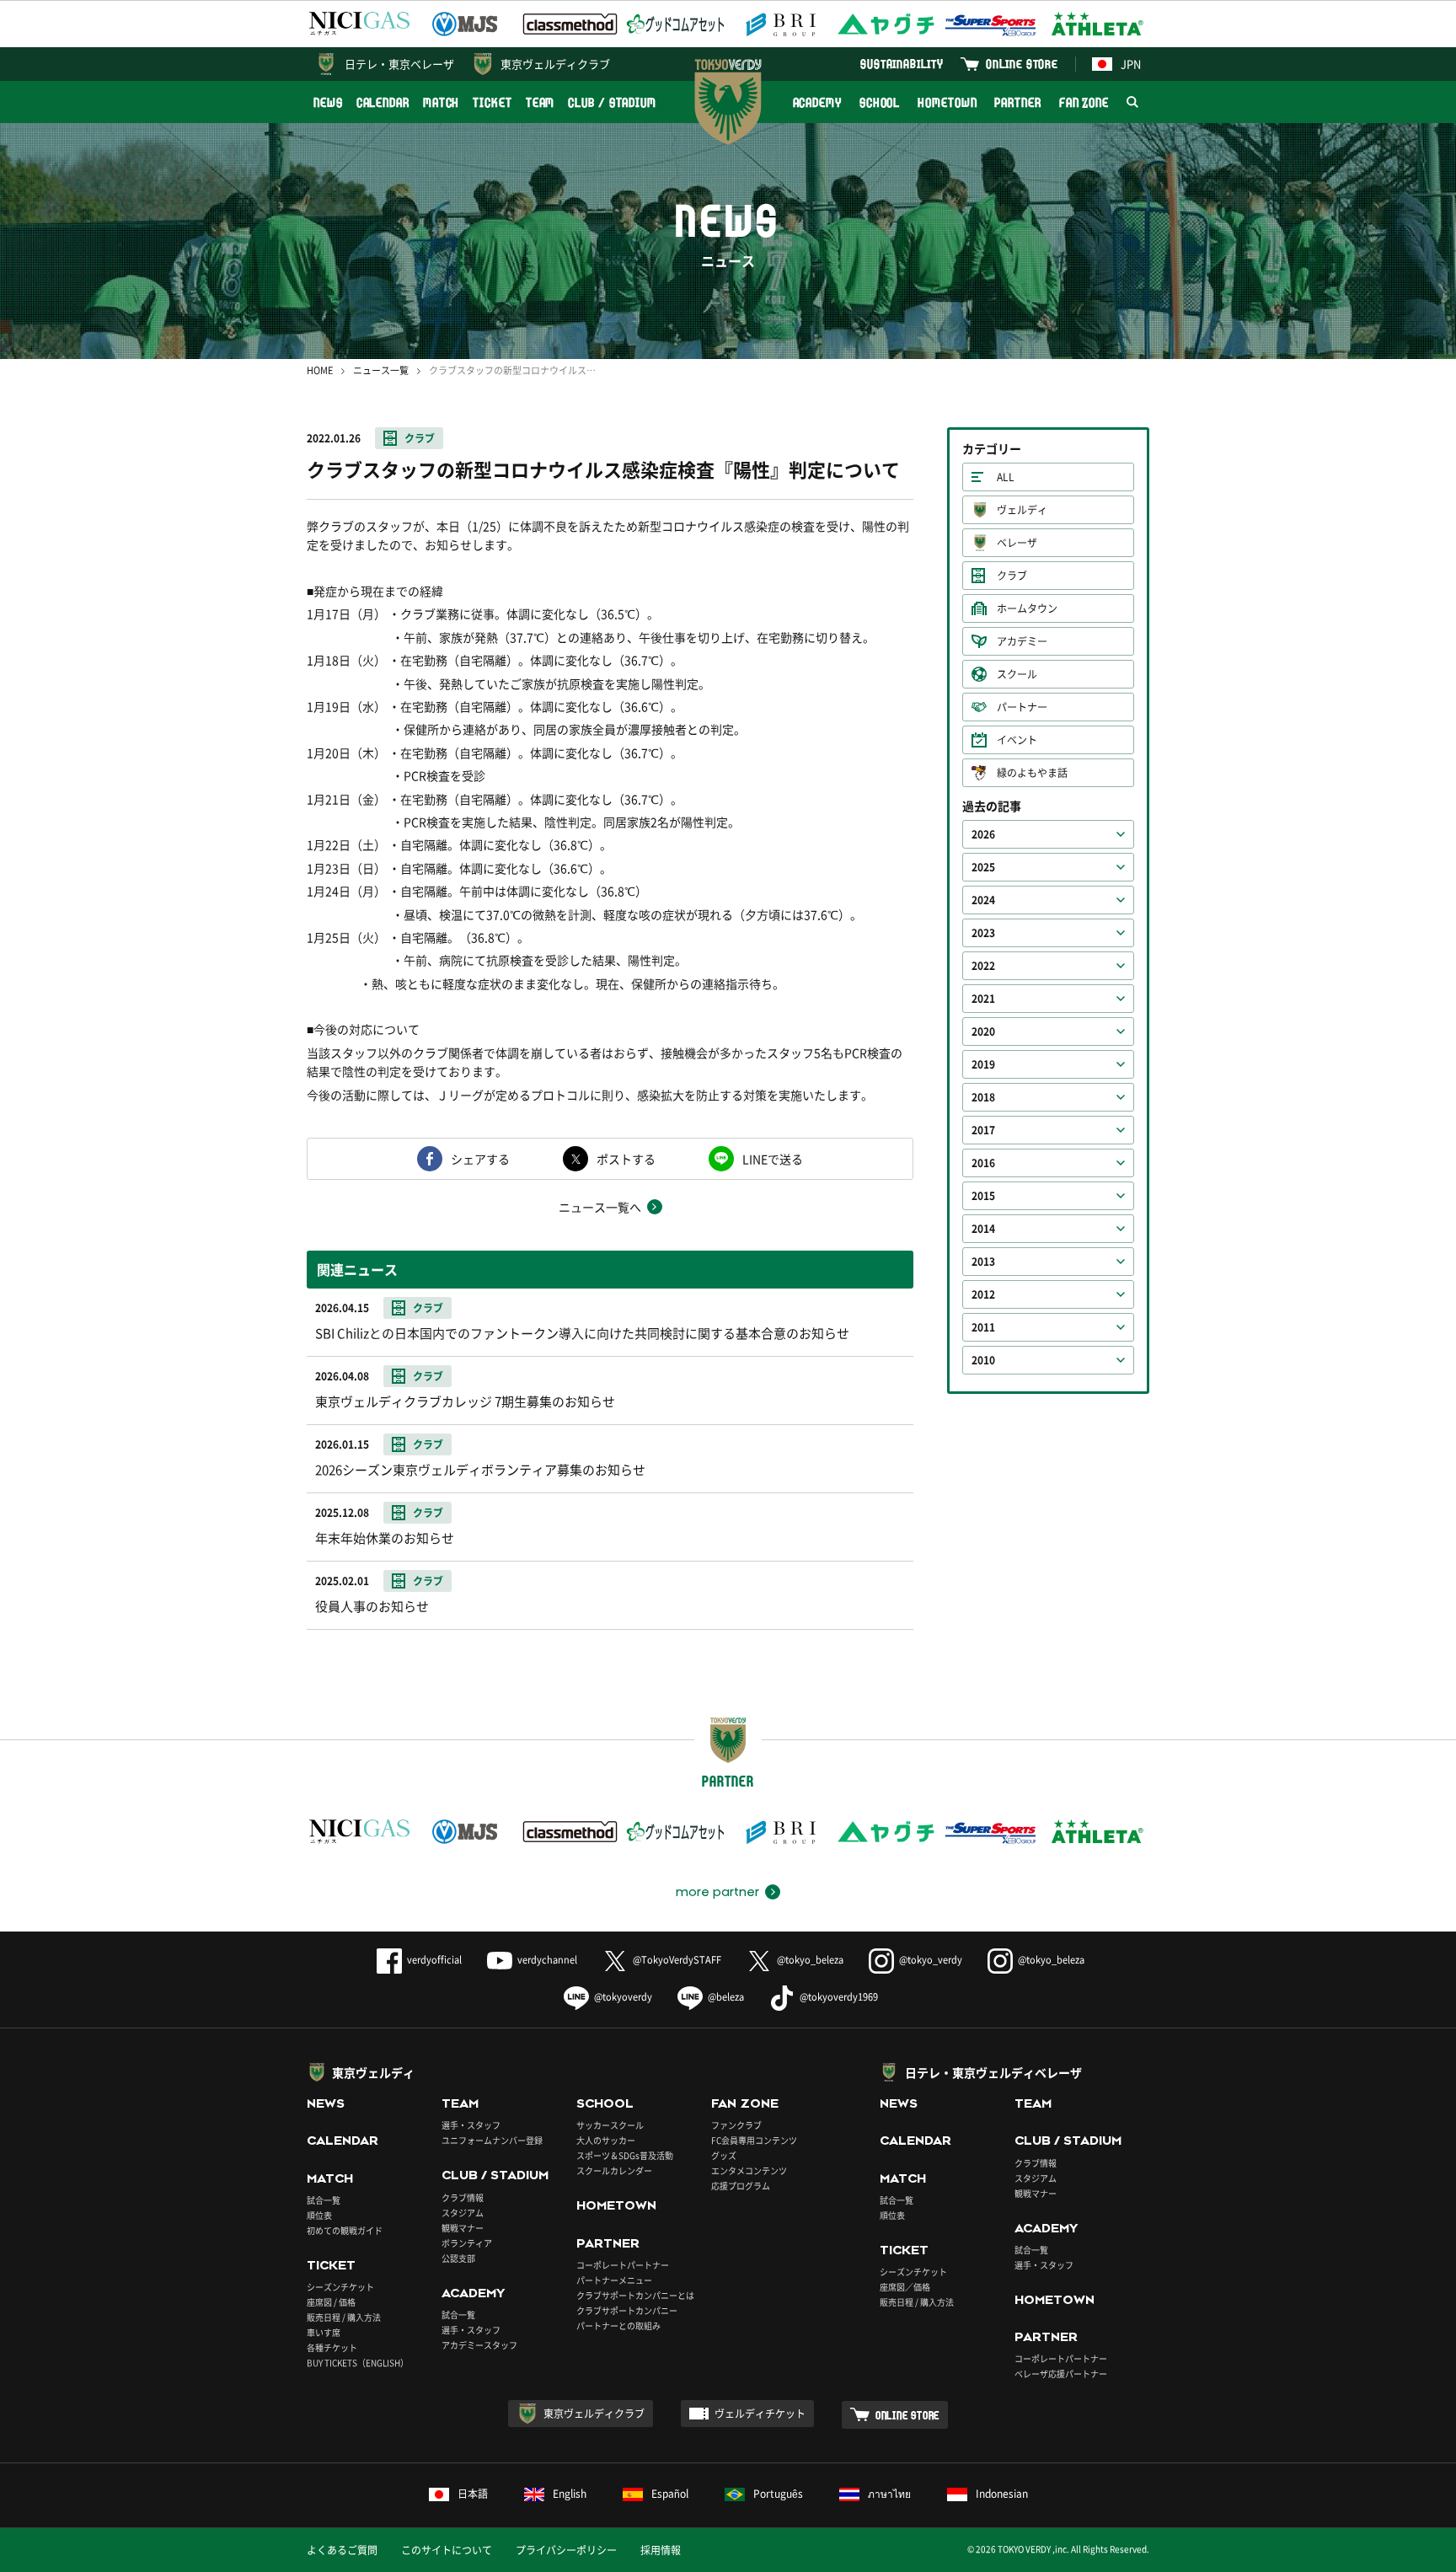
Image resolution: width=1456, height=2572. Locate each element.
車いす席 (324, 2332)
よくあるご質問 (342, 2550)
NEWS (328, 102)
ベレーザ (1017, 543)
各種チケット (332, 2347)
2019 (983, 1064)
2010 (983, 1360)
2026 (983, 834)
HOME (320, 370)
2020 (983, 1031)
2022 (983, 966)
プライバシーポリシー (566, 2550)
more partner (717, 1892)
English (570, 2494)
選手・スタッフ (471, 2125)
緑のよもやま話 (1032, 773)
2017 (983, 1130)
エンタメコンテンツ (749, 2170)
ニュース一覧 (381, 370)
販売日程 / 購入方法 (344, 2317)
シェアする (480, 1159)
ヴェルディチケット (760, 2414)
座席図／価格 (905, 2287)
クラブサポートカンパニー (627, 2310)
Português (778, 2494)
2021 (983, 999)
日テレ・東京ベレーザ (399, 64)
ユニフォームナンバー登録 (492, 2140)
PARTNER (1017, 102)
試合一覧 (324, 2200)
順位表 (319, 2215)
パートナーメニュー (614, 2280)
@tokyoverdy (623, 1997)
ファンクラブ (736, 2125)
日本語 (473, 2494)
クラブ (420, 438)
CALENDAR (383, 102)
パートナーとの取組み (618, 2326)
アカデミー (1022, 641)
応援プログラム (741, 2186)
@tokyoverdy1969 (839, 1997)
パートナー (1022, 707)
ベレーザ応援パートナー (1061, 2374)
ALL (1006, 477)
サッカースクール (610, 2125)
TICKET (492, 102)
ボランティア (467, 2243)
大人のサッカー (606, 2140)
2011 (983, 1327)
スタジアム (463, 2213)
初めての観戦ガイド (345, 2230)
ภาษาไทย (889, 2494)
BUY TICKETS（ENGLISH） (358, 2363)
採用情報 (661, 2550)
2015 (983, 1196)
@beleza (726, 1997)
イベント (1017, 740)
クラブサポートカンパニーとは (635, 2295)
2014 (983, 1229)
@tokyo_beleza (810, 1960)
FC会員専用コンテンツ (754, 2140)
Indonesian (1002, 2494)
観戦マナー (463, 2228)
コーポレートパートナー (623, 2265)
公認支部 (458, 2258)
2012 (983, 1294)
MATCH (442, 102)
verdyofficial (434, 1960)
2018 (983, 1097)
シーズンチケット (340, 2287)
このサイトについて (447, 2550)
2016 (983, 1163)
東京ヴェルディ (373, 2072)
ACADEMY (817, 102)
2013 (983, 1262)
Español (670, 2494)
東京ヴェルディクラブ (555, 64)
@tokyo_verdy (931, 1960)
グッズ (724, 2155)
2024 (983, 900)
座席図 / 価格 (331, 2302)
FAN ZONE (1084, 102)
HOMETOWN (947, 102)
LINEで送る (773, 1159)
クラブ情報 (463, 2197)
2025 (983, 867)
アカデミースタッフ (479, 2345)
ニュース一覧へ (600, 1207)
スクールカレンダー (614, 2170)
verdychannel (547, 1960)
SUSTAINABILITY (902, 64)
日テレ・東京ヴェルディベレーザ (993, 2072)
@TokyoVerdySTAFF (677, 1960)
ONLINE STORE (1022, 64)
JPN (1131, 64)
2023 (983, 933)
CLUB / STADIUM (612, 102)
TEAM (541, 102)
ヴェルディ (1022, 510)
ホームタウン (1027, 608)
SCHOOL (880, 102)
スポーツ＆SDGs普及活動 (625, 2155)
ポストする (626, 1159)
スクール (1017, 674)
